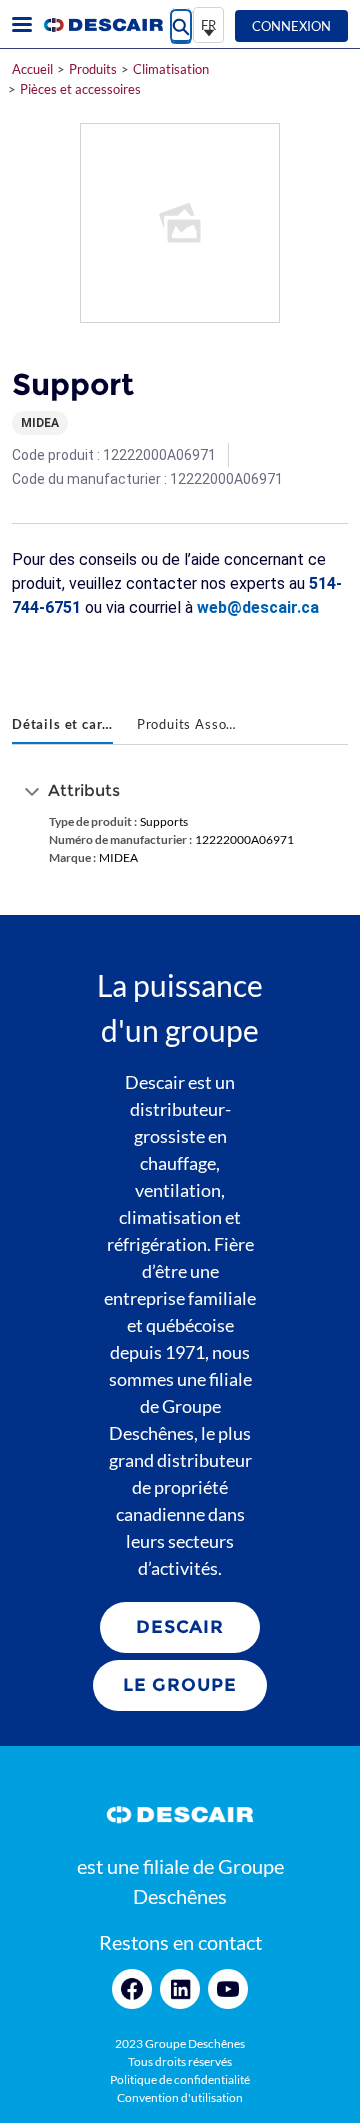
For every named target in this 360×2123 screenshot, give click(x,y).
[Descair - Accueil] (103, 25)
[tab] (62, 726)
